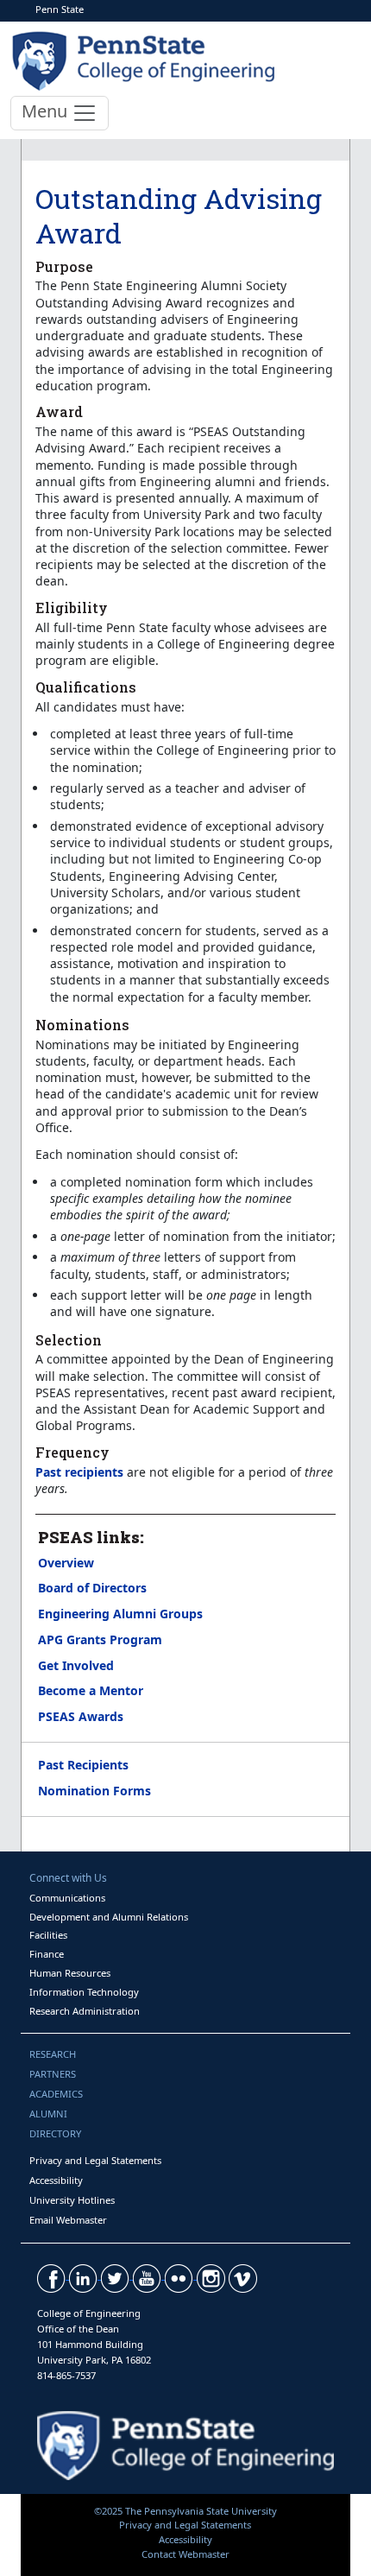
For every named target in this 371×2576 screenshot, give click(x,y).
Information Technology (84, 1992)
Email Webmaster (68, 2220)
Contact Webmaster (185, 2554)
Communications (67, 1898)
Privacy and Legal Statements (95, 2160)
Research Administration (85, 2011)
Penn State (60, 9)
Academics (56, 2094)
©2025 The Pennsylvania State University (185, 2511)
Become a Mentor (91, 1690)
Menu (47, 111)
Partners (53, 2074)
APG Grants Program (100, 1639)
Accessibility (56, 2180)
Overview (66, 1563)
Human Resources (70, 1973)
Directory (55, 2133)
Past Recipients (83, 1765)
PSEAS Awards (81, 1716)
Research (53, 2054)
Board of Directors (92, 1588)
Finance (47, 1954)
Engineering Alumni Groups (120, 1614)
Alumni (48, 2114)
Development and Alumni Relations (109, 1917)
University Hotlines (72, 2200)
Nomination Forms (94, 1791)
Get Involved (76, 1665)
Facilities (48, 1935)
